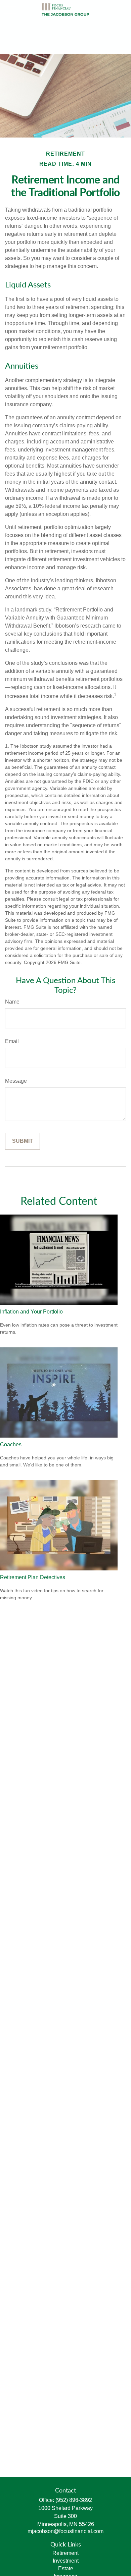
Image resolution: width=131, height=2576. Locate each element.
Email (12, 1041)
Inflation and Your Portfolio (31, 1312)
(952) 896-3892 (74, 2500)
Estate (66, 2568)
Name (12, 1002)
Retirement (65, 2553)
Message (16, 1081)
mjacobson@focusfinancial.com (65, 2531)
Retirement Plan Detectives (33, 1577)
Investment (66, 2561)
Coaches (11, 1444)
